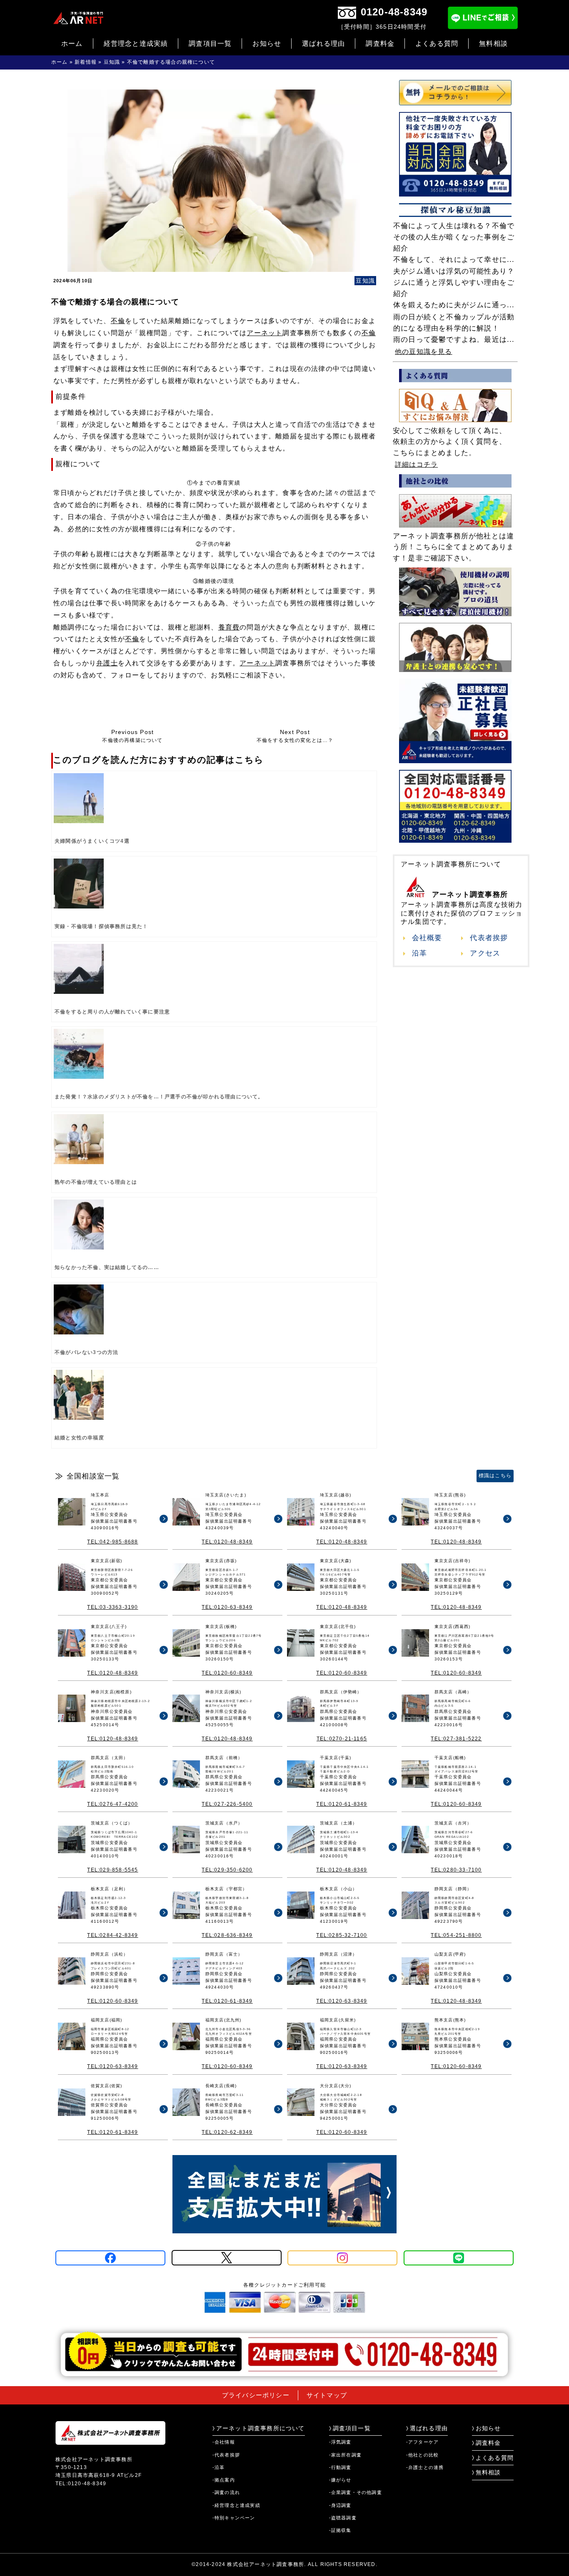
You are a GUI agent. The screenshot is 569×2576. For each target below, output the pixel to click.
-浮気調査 (340, 2442)
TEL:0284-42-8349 (112, 1935)
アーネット (265, 333)
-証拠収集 (340, 2530)
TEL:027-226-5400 (227, 1804)
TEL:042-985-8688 (112, 1542)
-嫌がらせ (340, 2480)
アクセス (485, 953)
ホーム (72, 44)
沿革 (419, 953)
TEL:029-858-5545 (112, 1870)
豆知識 (112, 62)
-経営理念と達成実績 (236, 2505)
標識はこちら (495, 1476)
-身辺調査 (340, 2505)
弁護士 (107, 663)
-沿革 (219, 2467)
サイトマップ (327, 2395)
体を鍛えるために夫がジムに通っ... (454, 305)
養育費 (229, 627)
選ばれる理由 (323, 44)
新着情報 (86, 62)
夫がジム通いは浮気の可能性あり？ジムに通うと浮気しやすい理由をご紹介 (454, 282)
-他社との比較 (422, 2455)
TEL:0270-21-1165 (342, 1739)
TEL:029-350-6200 (227, 1870)
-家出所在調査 (345, 2455)
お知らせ (267, 44)
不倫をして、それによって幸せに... (454, 260)
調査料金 (380, 44)
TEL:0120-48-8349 (227, 1542)
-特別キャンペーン (234, 2518)
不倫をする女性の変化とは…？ (295, 736)
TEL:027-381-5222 (456, 1739)
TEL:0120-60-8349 (227, 1673)
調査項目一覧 (210, 44)
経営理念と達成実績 (136, 44)
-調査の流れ (226, 2492)
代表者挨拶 (489, 938)
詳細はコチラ (416, 464)
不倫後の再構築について (132, 736)
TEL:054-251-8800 (456, 1935)
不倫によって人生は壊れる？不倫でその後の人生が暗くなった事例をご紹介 (454, 237)
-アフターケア (422, 2442)
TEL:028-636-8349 (227, 1935)
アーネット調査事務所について (261, 2428)
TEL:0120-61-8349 (342, 1804)
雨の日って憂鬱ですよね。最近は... (454, 340)
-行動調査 (340, 2467)
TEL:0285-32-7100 (342, 1935)
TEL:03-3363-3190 (112, 1607)
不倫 (118, 321)
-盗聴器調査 (343, 2518)
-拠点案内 (224, 2480)
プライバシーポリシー (256, 2395)
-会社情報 (224, 2442)
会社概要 (427, 938)
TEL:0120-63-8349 (227, 1607)
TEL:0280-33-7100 (456, 1870)
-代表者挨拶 (226, 2455)
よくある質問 (437, 44)
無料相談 (493, 44)
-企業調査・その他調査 (356, 2492)
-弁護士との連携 (425, 2467)
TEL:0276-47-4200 (112, 1804)
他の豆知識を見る (424, 352)
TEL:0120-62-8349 (227, 2132)
